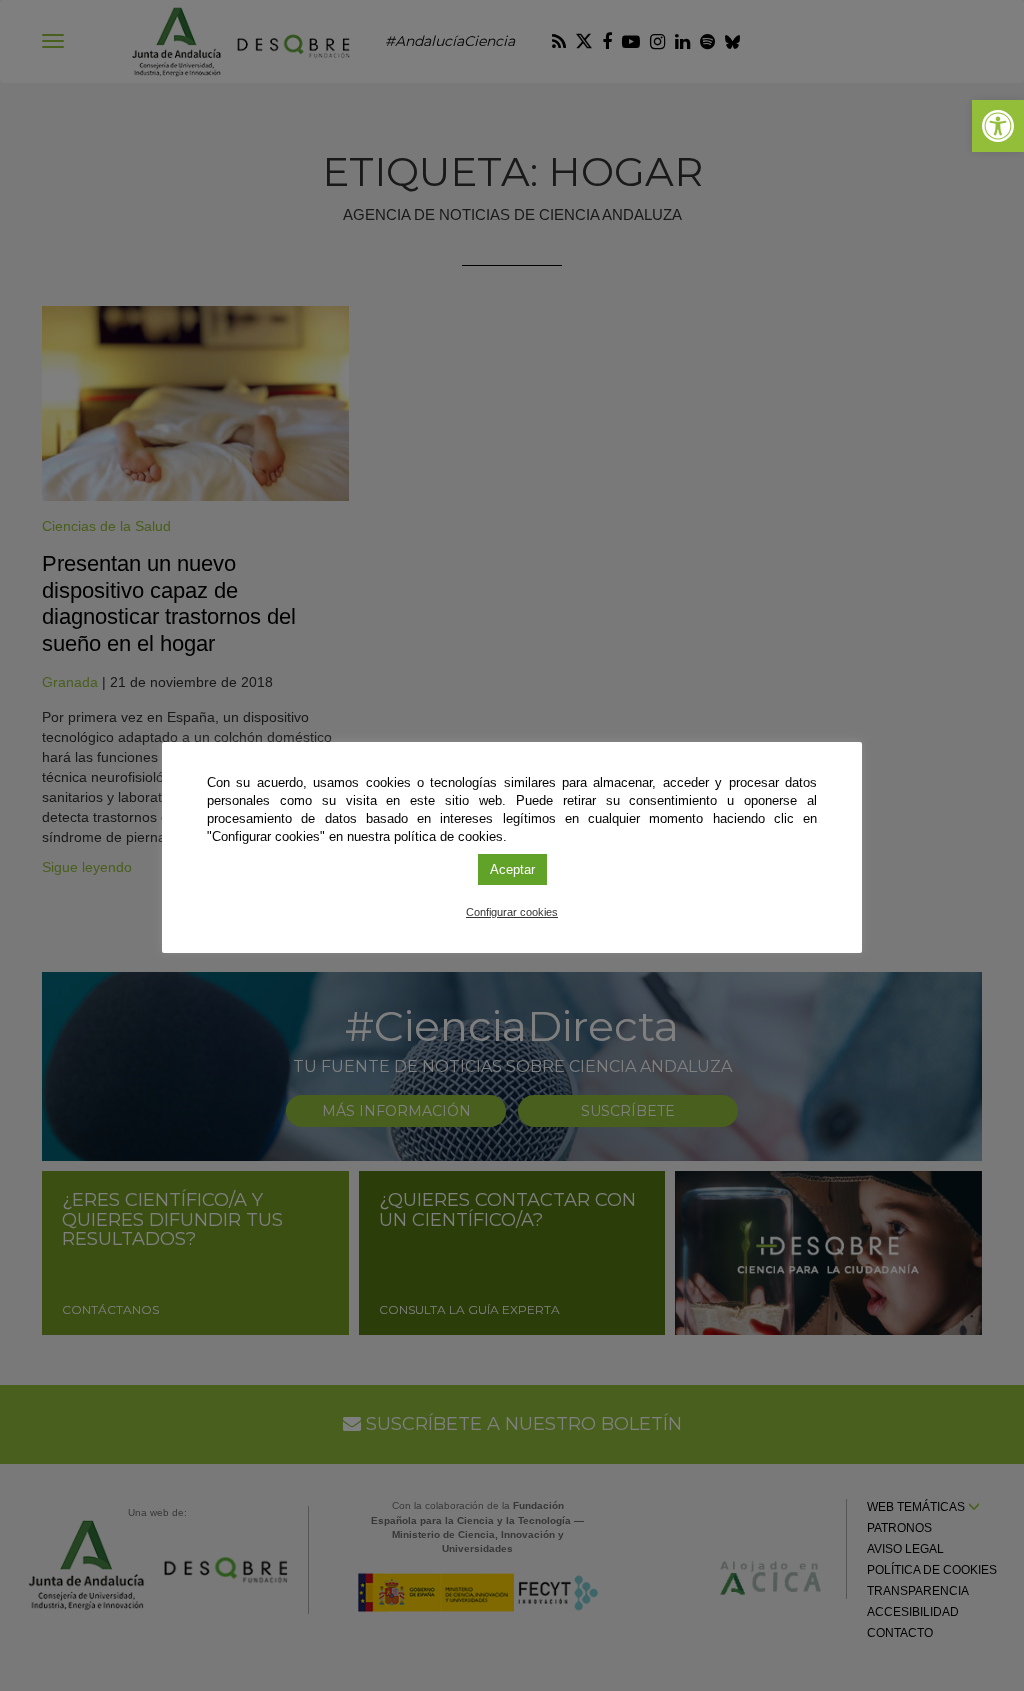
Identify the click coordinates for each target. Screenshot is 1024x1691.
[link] (998, 126)
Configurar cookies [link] (512, 912)
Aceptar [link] (512, 869)
